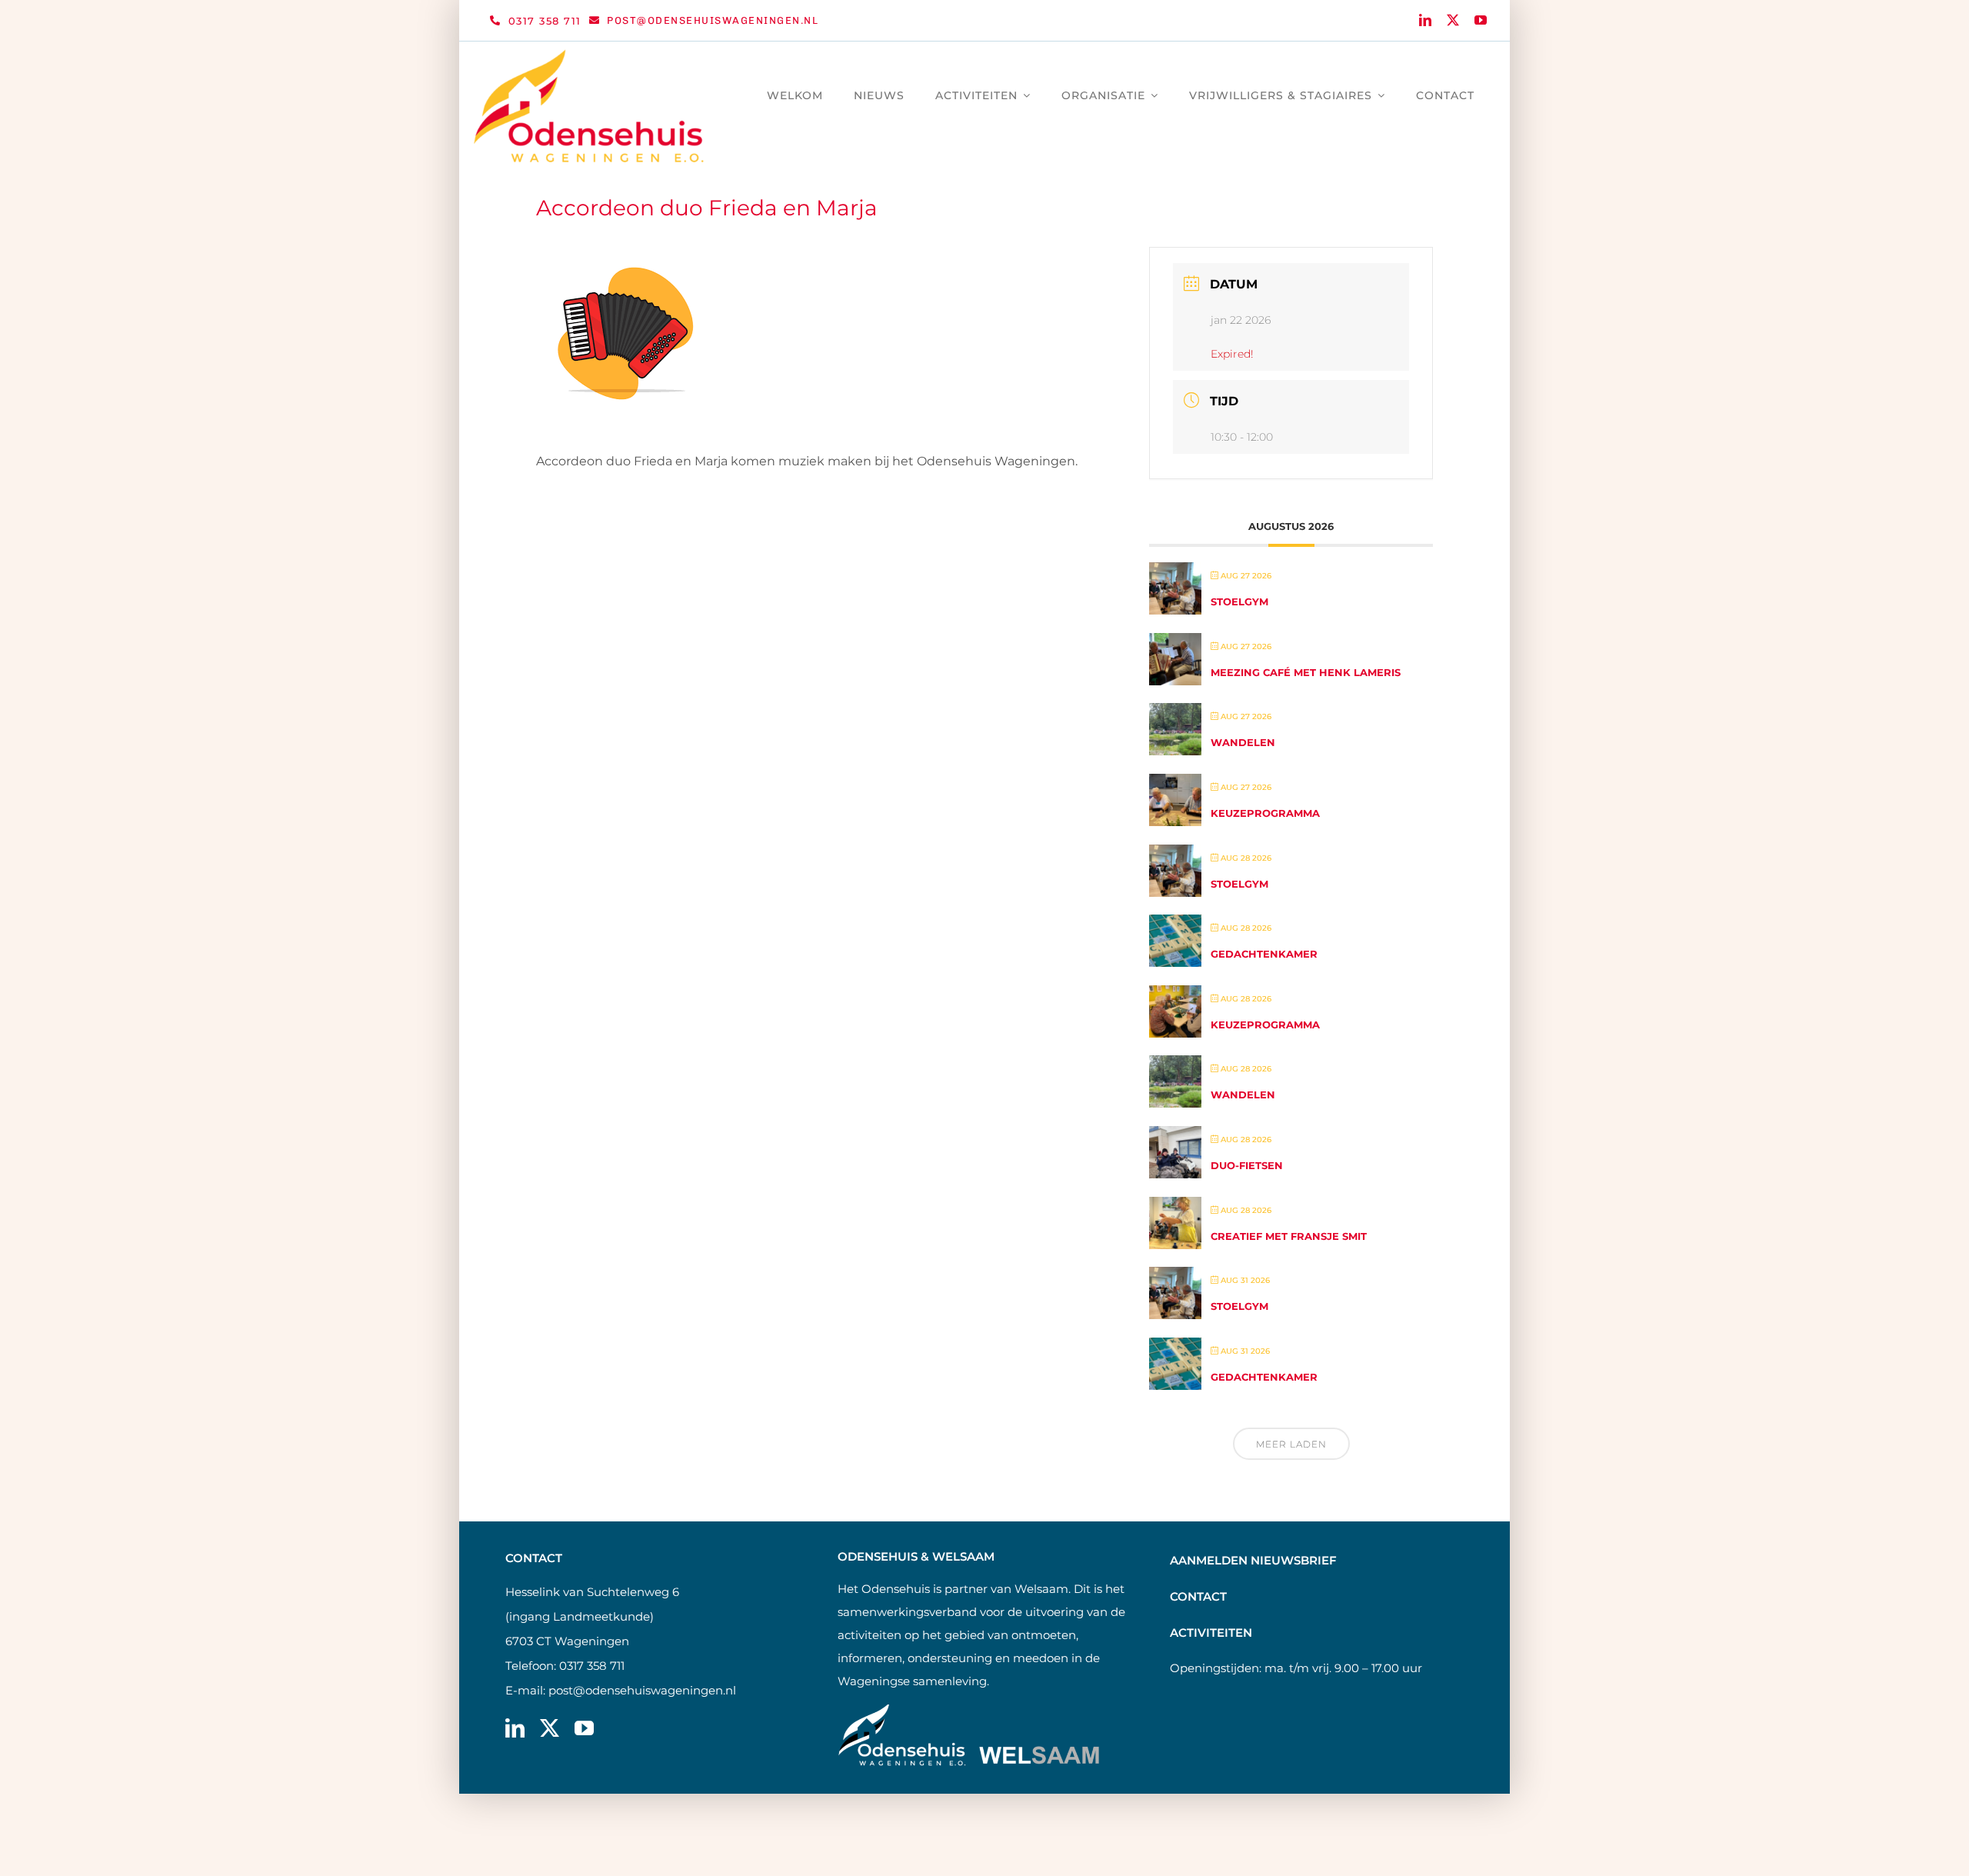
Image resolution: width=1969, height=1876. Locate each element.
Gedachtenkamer (1264, 954)
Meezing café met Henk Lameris (1306, 672)
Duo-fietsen (1247, 1165)
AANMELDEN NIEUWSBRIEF (1253, 1560)
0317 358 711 (592, 1666)
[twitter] (1453, 20)
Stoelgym (1239, 601)
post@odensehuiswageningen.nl (642, 1690)
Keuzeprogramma (1265, 813)
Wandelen (1243, 742)
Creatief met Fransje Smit (1289, 1236)
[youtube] (1481, 20)
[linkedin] (1425, 20)
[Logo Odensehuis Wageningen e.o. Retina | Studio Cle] (589, 55)
